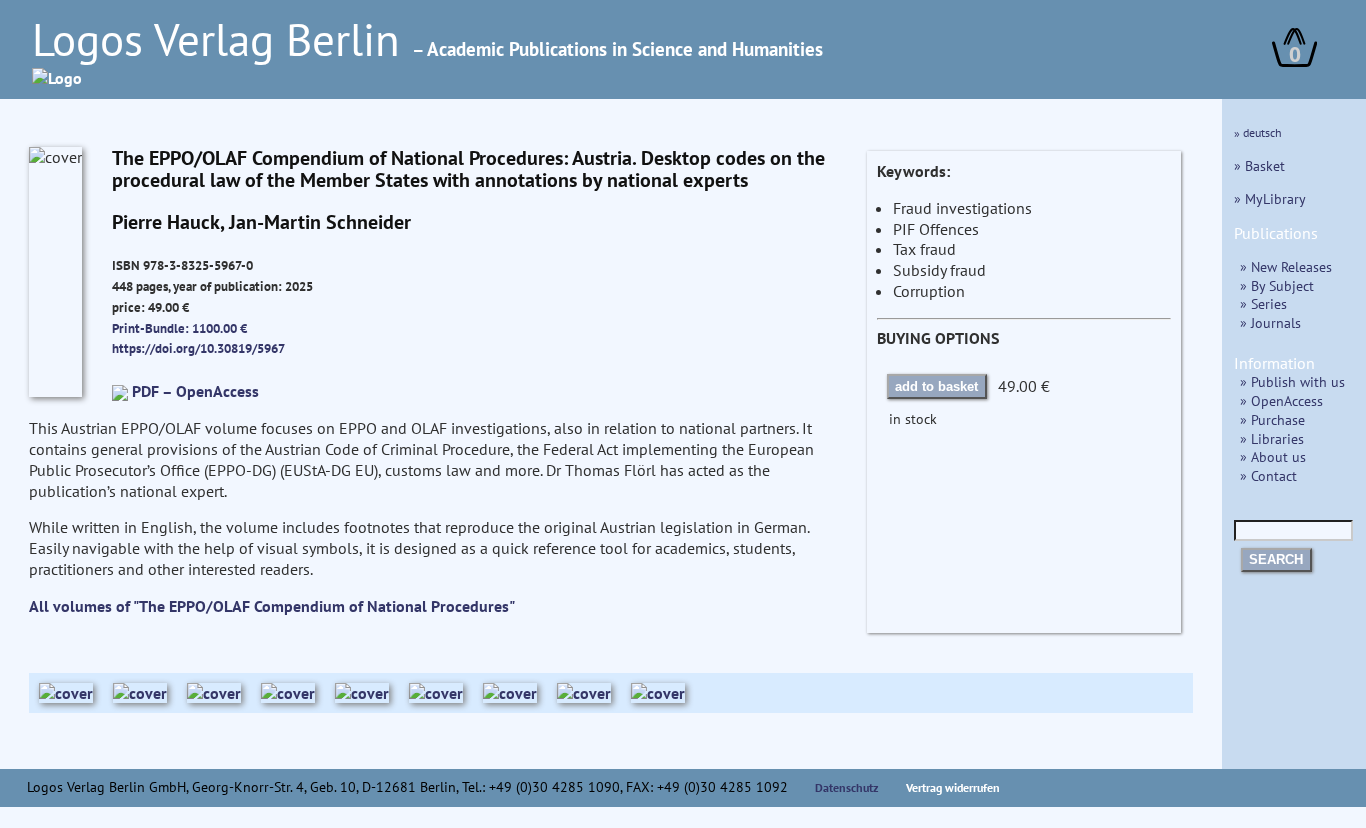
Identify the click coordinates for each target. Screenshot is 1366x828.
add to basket (936, 386)
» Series (1263, 303)
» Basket (1259, 165)
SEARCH (1276, 559)
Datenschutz (847, 787)
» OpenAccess (1281, 400)
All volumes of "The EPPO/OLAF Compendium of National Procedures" (272, 606)
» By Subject (1277, 285)
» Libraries (1272, 438)
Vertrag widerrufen (953, 787)
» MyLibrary (1270, 198)
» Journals (1270, 322)
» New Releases (1286, 266)
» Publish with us (1292, 381)
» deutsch (1258, 132)
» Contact (1268, 475)
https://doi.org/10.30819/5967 (198, 348)
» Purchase (1272, 419)
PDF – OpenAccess (195, 391)
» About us (1273, 456)
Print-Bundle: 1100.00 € (179, 328)
